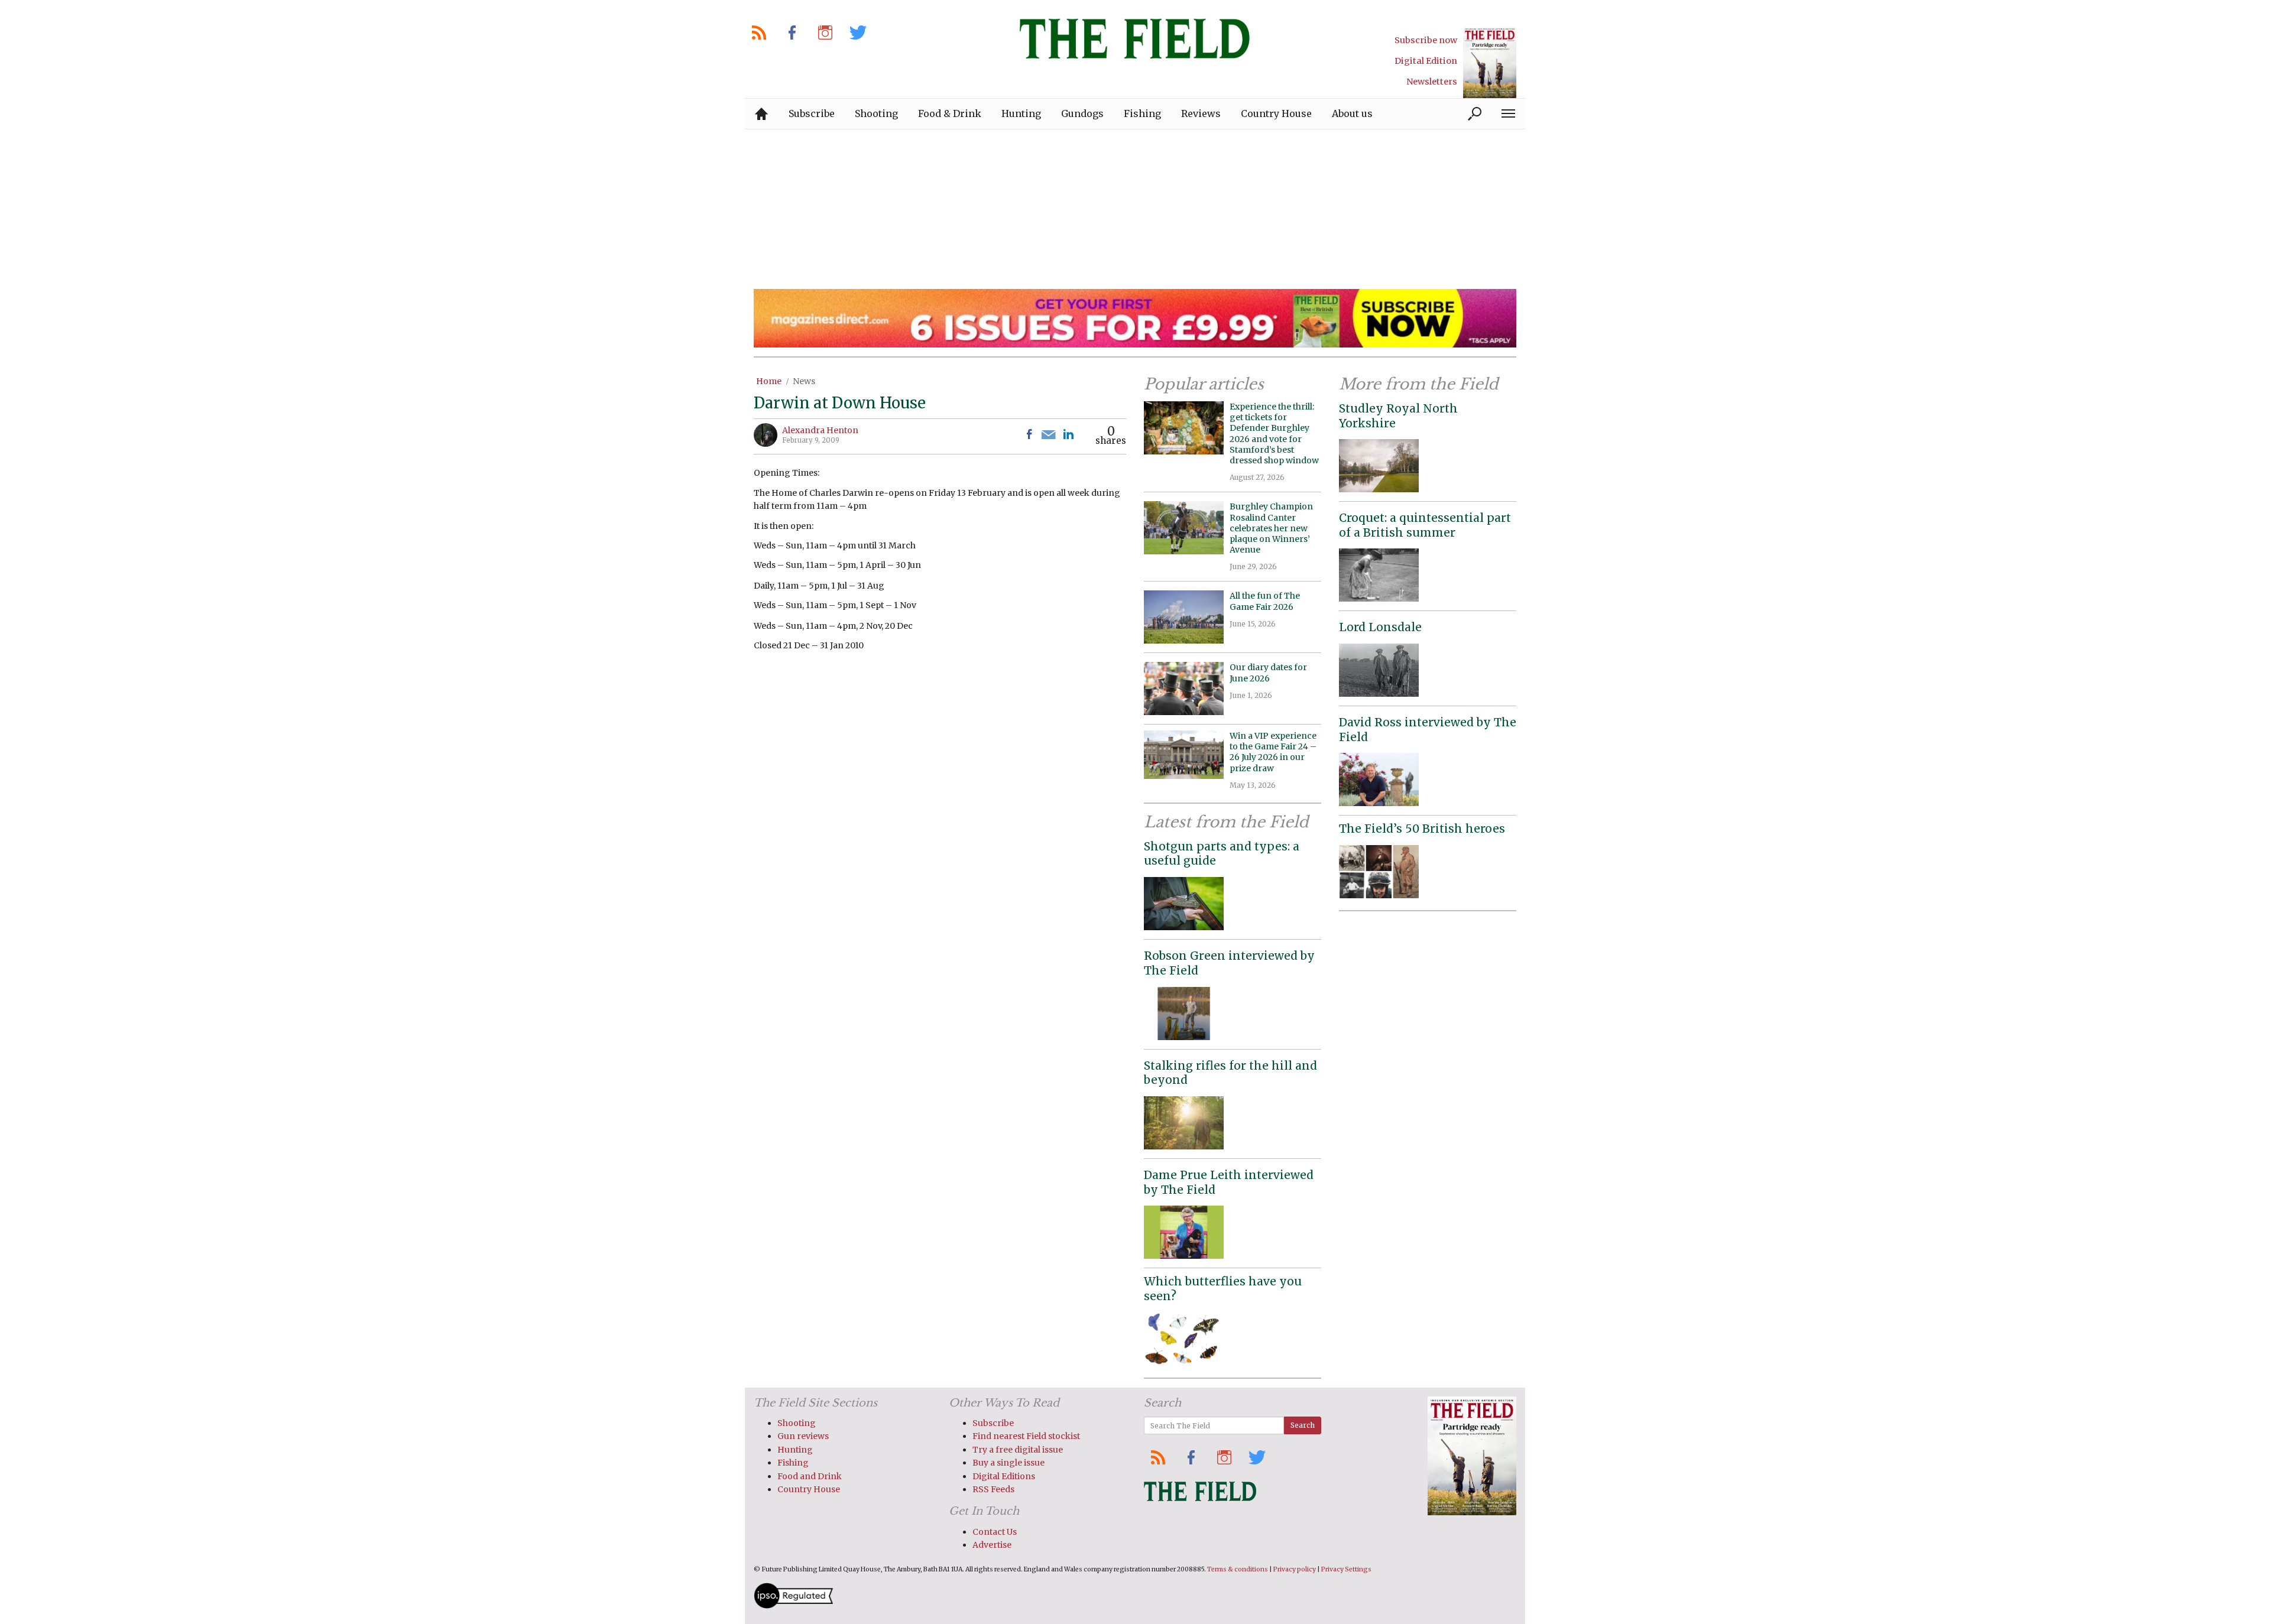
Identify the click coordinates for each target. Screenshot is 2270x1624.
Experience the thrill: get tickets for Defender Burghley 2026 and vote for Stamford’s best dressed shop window (1274, 433)
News (804, 381)
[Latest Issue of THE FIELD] (1490, 62)
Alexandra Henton (820, 430)
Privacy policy (1295, 1569)
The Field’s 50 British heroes (1422, 829)
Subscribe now (1426, 40)
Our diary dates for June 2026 (1268, 673)
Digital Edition (1426, 61)
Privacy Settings (1346, 1569)
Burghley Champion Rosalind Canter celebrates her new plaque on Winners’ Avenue (1271, 528)
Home (769, 381)
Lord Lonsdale (1380, 627)
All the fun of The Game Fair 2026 (1265, 601)
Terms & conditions (1238, 1569)
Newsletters (1432, 82)
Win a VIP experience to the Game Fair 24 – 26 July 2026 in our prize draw (1273, 752)
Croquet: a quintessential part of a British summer (1425, 525)
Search (1303, 1425)
